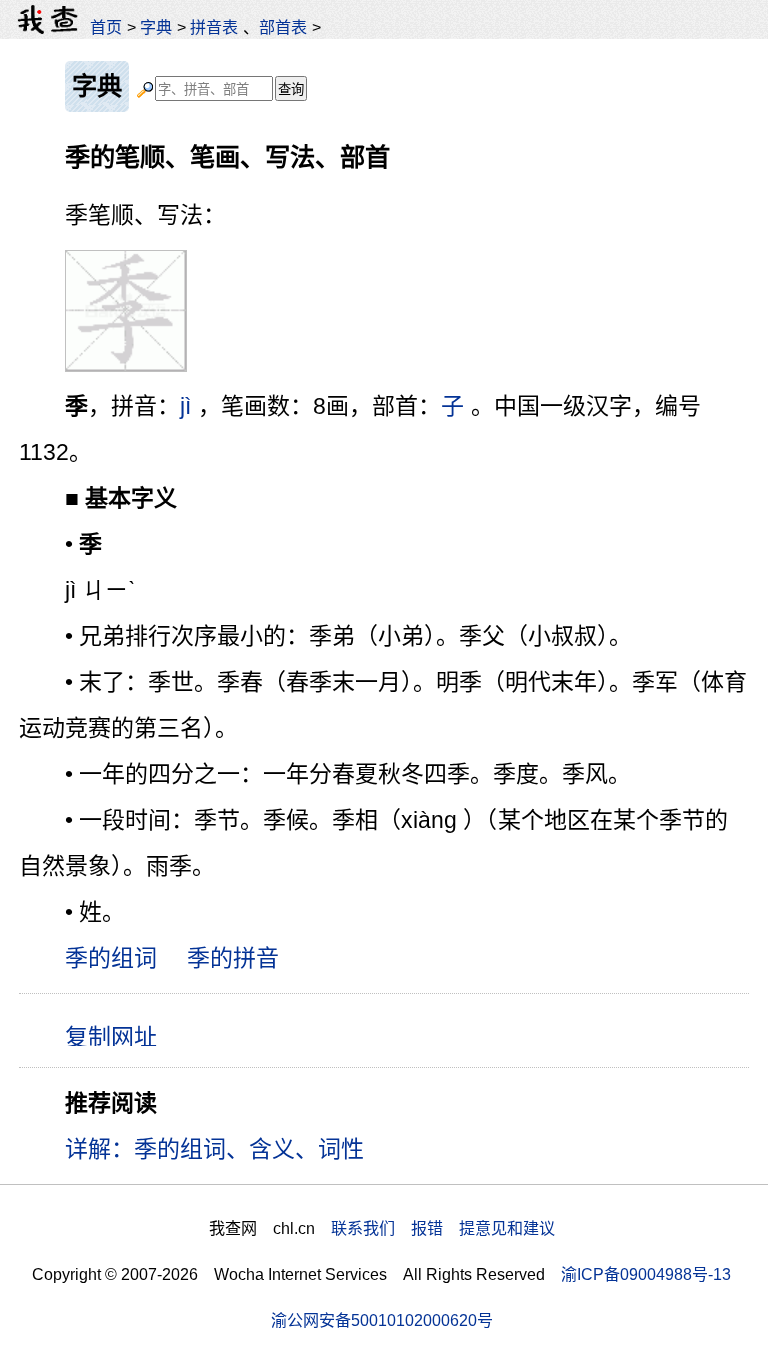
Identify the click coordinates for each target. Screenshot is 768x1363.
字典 (156, 27)
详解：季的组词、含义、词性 (214, 1149)
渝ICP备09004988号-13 (646, 1274)
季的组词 (111, 958)
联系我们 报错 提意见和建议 (443, 1228)
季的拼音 (233, 958)
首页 (106, 27)
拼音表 (214, 27)
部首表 (283, 27)
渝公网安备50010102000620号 (382, 1320)
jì (185, 406)
